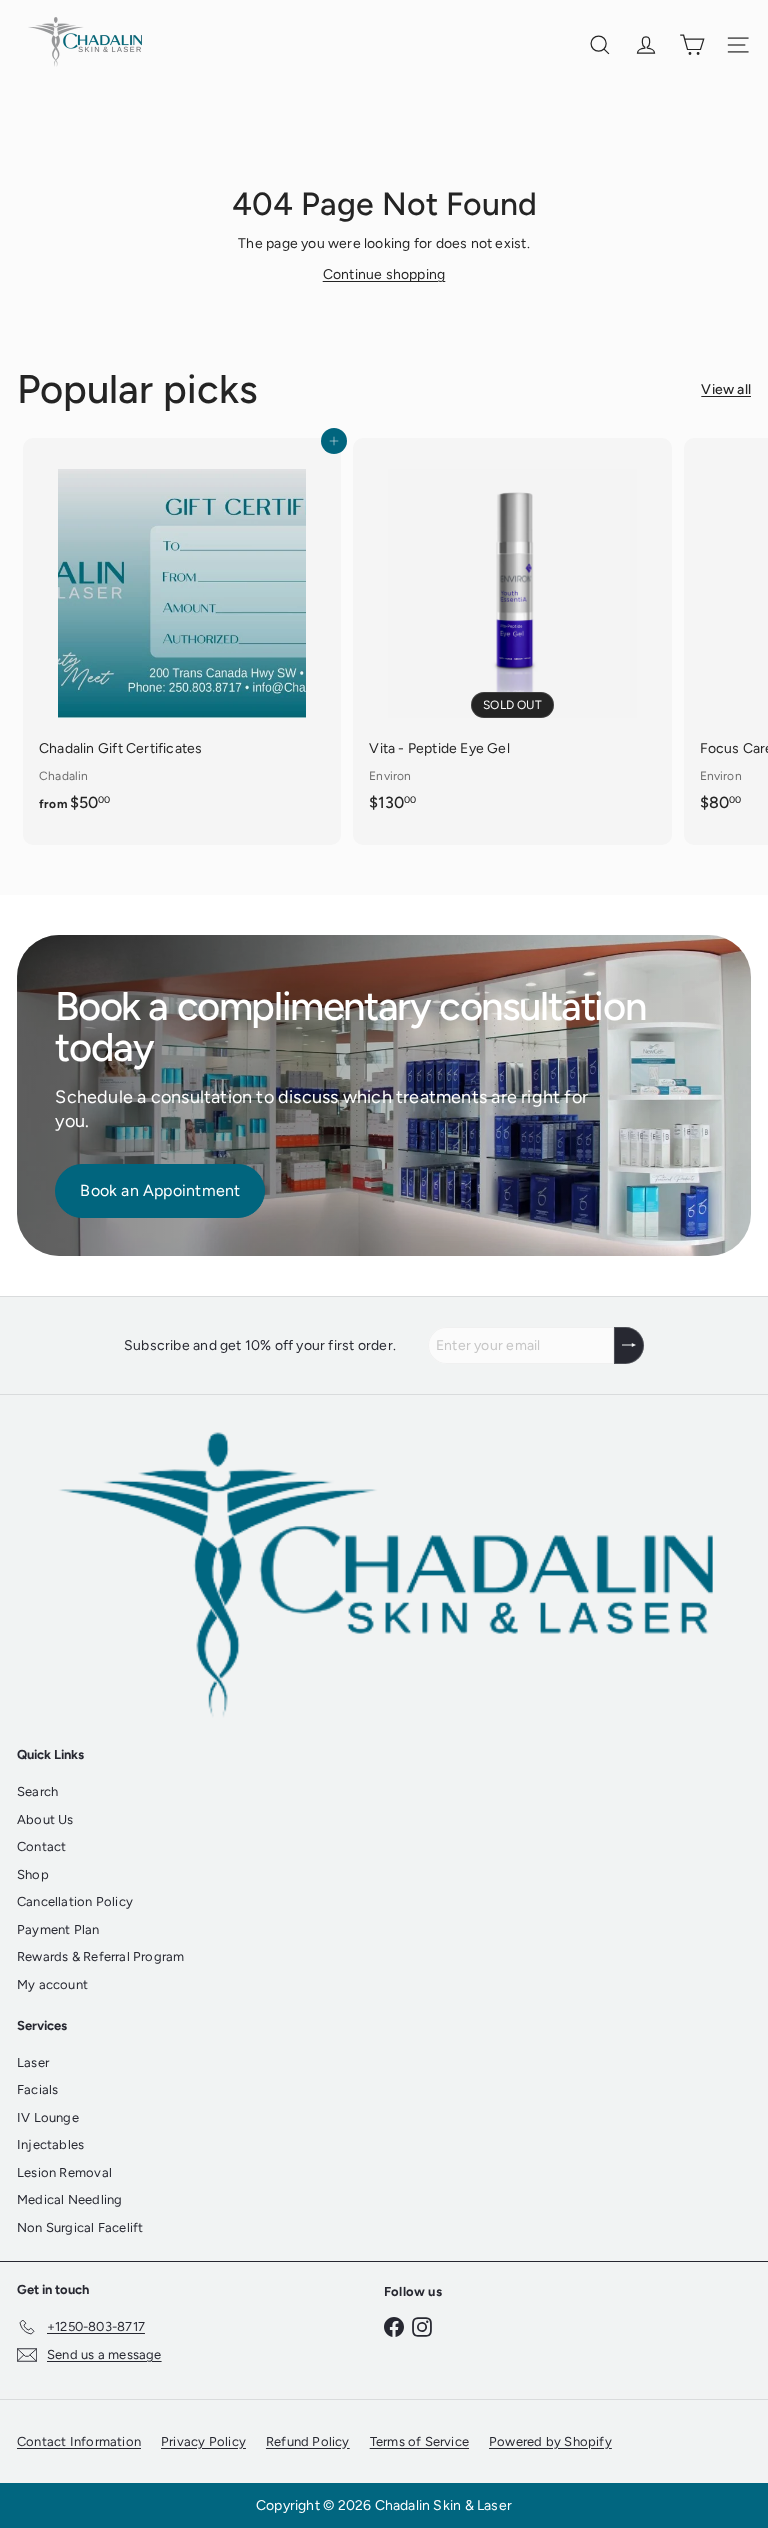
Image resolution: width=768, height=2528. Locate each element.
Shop (33, 1874)
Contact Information (79, 2441)
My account (52, 1984)
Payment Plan (58, 1929)
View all (726, 389)
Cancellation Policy (75, 1901)
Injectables (50, 2144)
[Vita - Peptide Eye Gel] (512, 630)
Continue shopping (384, 274)
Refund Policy (308, 2441)
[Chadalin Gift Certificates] (182, 631)
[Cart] (692, 45)
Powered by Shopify (550, 2441)
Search (37, 1791)
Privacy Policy (203, 2441)
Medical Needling (69, 2199)
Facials (37, 2089)
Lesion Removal (64, 2172)
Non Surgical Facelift (80, 2227)
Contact (41, 1846)
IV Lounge (48, 2117)
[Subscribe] (629, 1345)
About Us (45, 1819)
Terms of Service (419, 2441)
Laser (33, 2062)
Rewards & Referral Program (100, 1956)
